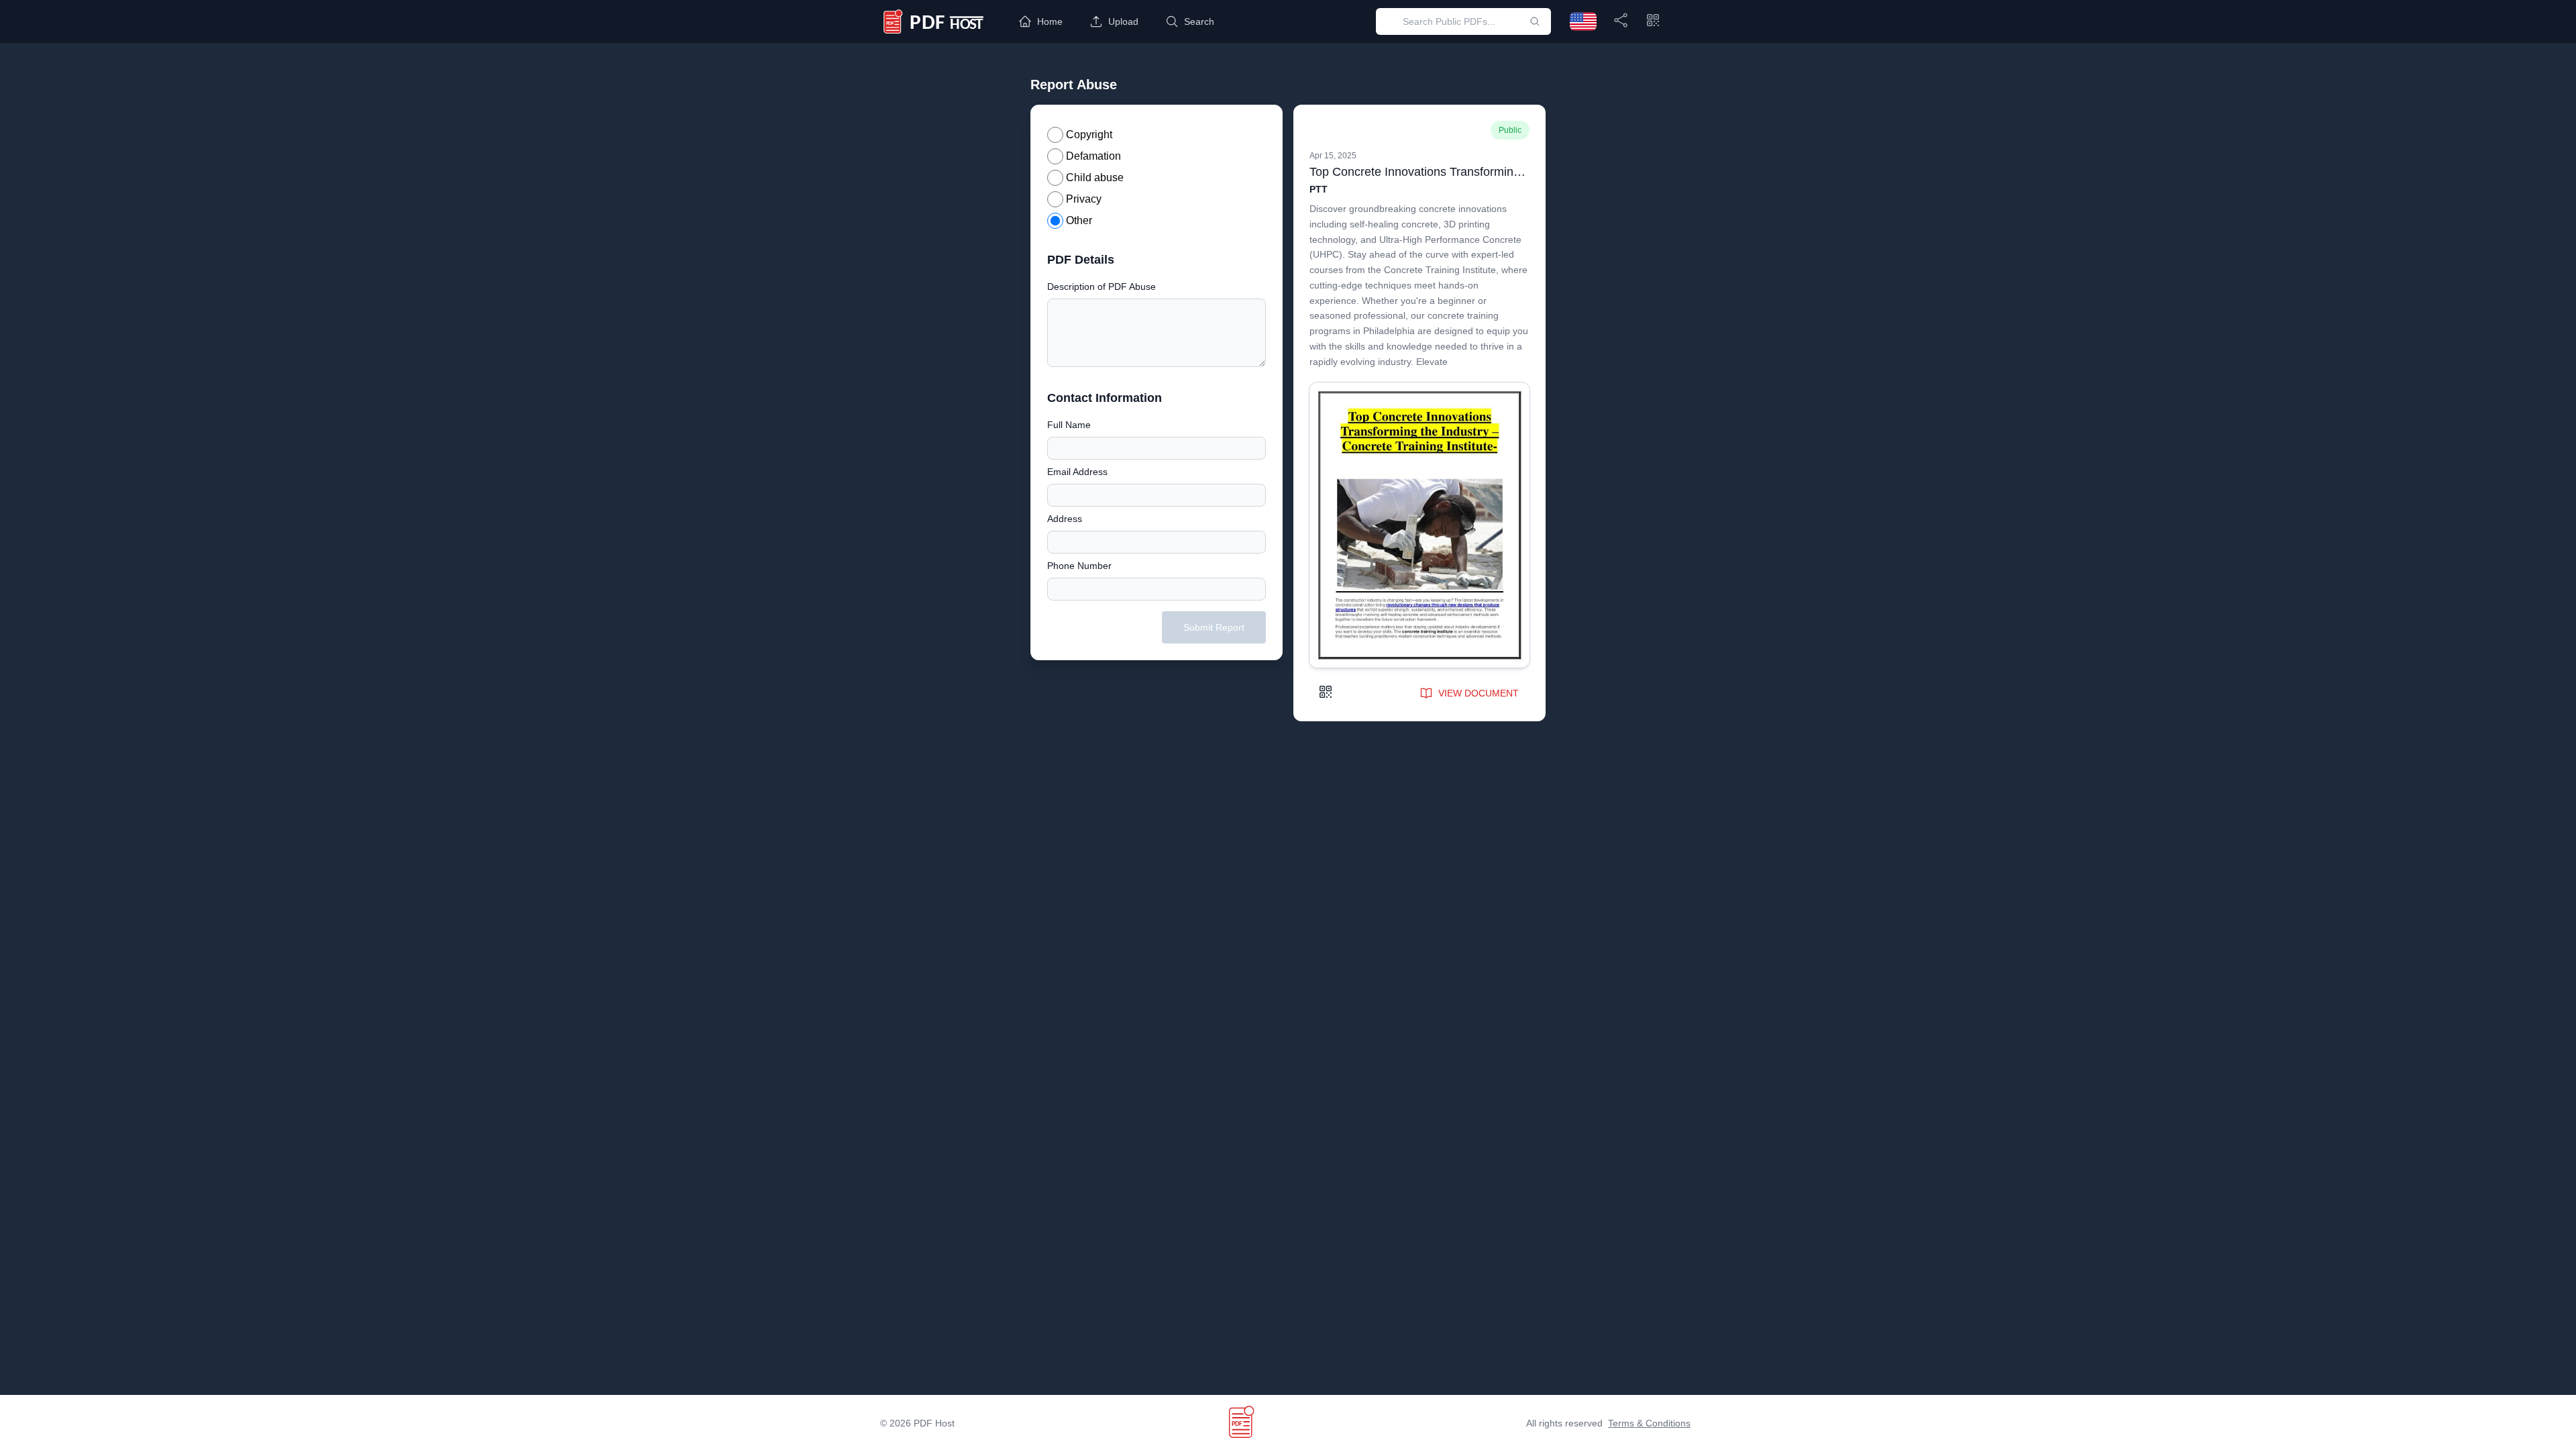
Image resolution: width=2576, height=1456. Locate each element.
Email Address (1077, 472)
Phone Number (1079, 566)
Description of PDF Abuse (1102, 287)
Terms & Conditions (1649, 1423)
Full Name (1069, 425)
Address (1065, 519)
